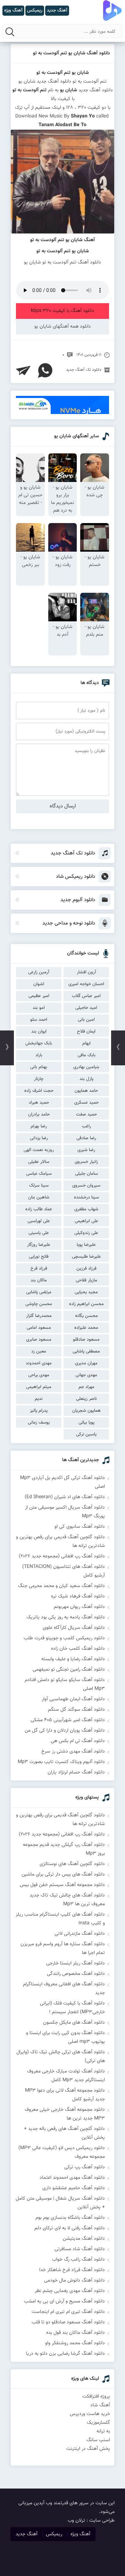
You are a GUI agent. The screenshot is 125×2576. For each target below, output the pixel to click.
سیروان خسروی (86, 1186)
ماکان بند (39, 1280)
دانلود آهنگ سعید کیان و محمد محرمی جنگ (61, 1586)
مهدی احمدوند (39, 1363)
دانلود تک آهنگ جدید (84, 370)
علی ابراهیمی (86, 1221)
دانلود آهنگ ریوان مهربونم (79, 1607)
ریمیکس (54, 2534)
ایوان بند (39, 1032)
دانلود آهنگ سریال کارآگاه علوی (74, 1628)
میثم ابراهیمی (39, 1387)
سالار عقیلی (39, 1162)
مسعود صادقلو (86, 1340)
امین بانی (86, 1020)
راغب (86, 1126)
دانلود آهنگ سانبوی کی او (80, 1527)
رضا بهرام (39, 1126)
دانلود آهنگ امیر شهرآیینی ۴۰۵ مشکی (68, 1720)
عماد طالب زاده (39, 1209)
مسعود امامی (39, 1328)
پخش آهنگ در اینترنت (88, 2449)
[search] (10, 32)
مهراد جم (86, 1387)
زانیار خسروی (86, 1162)
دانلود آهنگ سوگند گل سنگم (76, 1710)
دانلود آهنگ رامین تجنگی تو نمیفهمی (69, 1670)
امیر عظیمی (39, 996)
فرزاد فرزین (86, 1268)
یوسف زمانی (39, 1423)
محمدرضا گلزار (39, 1316)
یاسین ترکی (86, 1434)
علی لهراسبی (39, 1221)
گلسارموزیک (98, 2423)
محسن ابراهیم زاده (86, 1304)
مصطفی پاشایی (86, 1351)
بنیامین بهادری (86, 1067)
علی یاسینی (39, 1233)
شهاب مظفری (86, 1209)
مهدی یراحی (39, 1375)
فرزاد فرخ (39, 1268)
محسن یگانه (86, 1316)
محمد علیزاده (86, 1328)
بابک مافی (86, 1055)
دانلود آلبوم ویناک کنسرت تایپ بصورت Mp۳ (61, 1762)
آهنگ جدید (27, 2534)
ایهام (86, 1043)
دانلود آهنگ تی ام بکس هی (78, 1741)
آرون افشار (86, 972)
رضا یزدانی (39, 1138)
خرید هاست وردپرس (90, 2414)
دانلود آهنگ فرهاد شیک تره (78, 1596)
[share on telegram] (23, 370)
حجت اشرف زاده (39, 1091)
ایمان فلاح (86, 1032)
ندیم (39, 1399)
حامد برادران (39, 1114)
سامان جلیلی (86, 1174)
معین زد (39, 1351)
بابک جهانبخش (39, 1043)
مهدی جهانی (86, 1375)
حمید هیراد (39, 1103)
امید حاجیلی (86, 1008)
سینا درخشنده (86, 1197)
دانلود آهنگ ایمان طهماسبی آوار (73, 1699)
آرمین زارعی (39, 972)
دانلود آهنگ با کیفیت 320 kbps (62, 311)
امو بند (39, 1008)
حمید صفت (86, 1114)
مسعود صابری (39, 1340)
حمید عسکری (86, 1103)
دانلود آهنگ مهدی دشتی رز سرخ (73, 1751)
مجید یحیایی (86, 1292)
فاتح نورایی (39, 1257)
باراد (39, 1055)
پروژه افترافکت (96, 2397)
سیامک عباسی (39, 1174)
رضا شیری (86, 1150)
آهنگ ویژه (80, 2534)
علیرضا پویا (86, 1245)
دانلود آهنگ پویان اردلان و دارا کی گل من (65, 1731)
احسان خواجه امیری (86, 984)
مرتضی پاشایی (39, 1292)
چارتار (39, 1079)
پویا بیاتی (86, 1423)
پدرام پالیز (39, 1411)
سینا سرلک (39, 1186)
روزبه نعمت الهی (39, 1150)
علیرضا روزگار (39, 1245)
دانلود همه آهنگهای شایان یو (63, 327)
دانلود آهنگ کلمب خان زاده (78, 1649)
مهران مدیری (86, 1363)
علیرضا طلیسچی (86, 1257)
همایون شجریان (86, 1411)
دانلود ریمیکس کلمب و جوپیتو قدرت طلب (64, 1638)
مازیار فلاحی (86, 1280)
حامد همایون (86, 1091)
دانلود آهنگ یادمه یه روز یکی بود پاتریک (66, 1617)
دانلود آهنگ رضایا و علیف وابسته (73, 1659)
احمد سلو (39, 1020)
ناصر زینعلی (86, 1399)
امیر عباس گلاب (86, 996)
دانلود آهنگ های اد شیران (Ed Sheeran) (65, 1497)
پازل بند (86, 1079)
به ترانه (103, 2431)
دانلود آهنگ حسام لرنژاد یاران (76, 1772)
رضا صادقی (86, 1138)
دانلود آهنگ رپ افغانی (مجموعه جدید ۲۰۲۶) (62, 1556)
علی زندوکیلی (86, 1233)
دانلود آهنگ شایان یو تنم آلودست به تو (72, 53)
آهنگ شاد (100, 2405)
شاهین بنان (39, 1197)
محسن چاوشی (39, 1304)
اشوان (39, 984)
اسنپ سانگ (98, 2440)
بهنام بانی (39, 1067)
